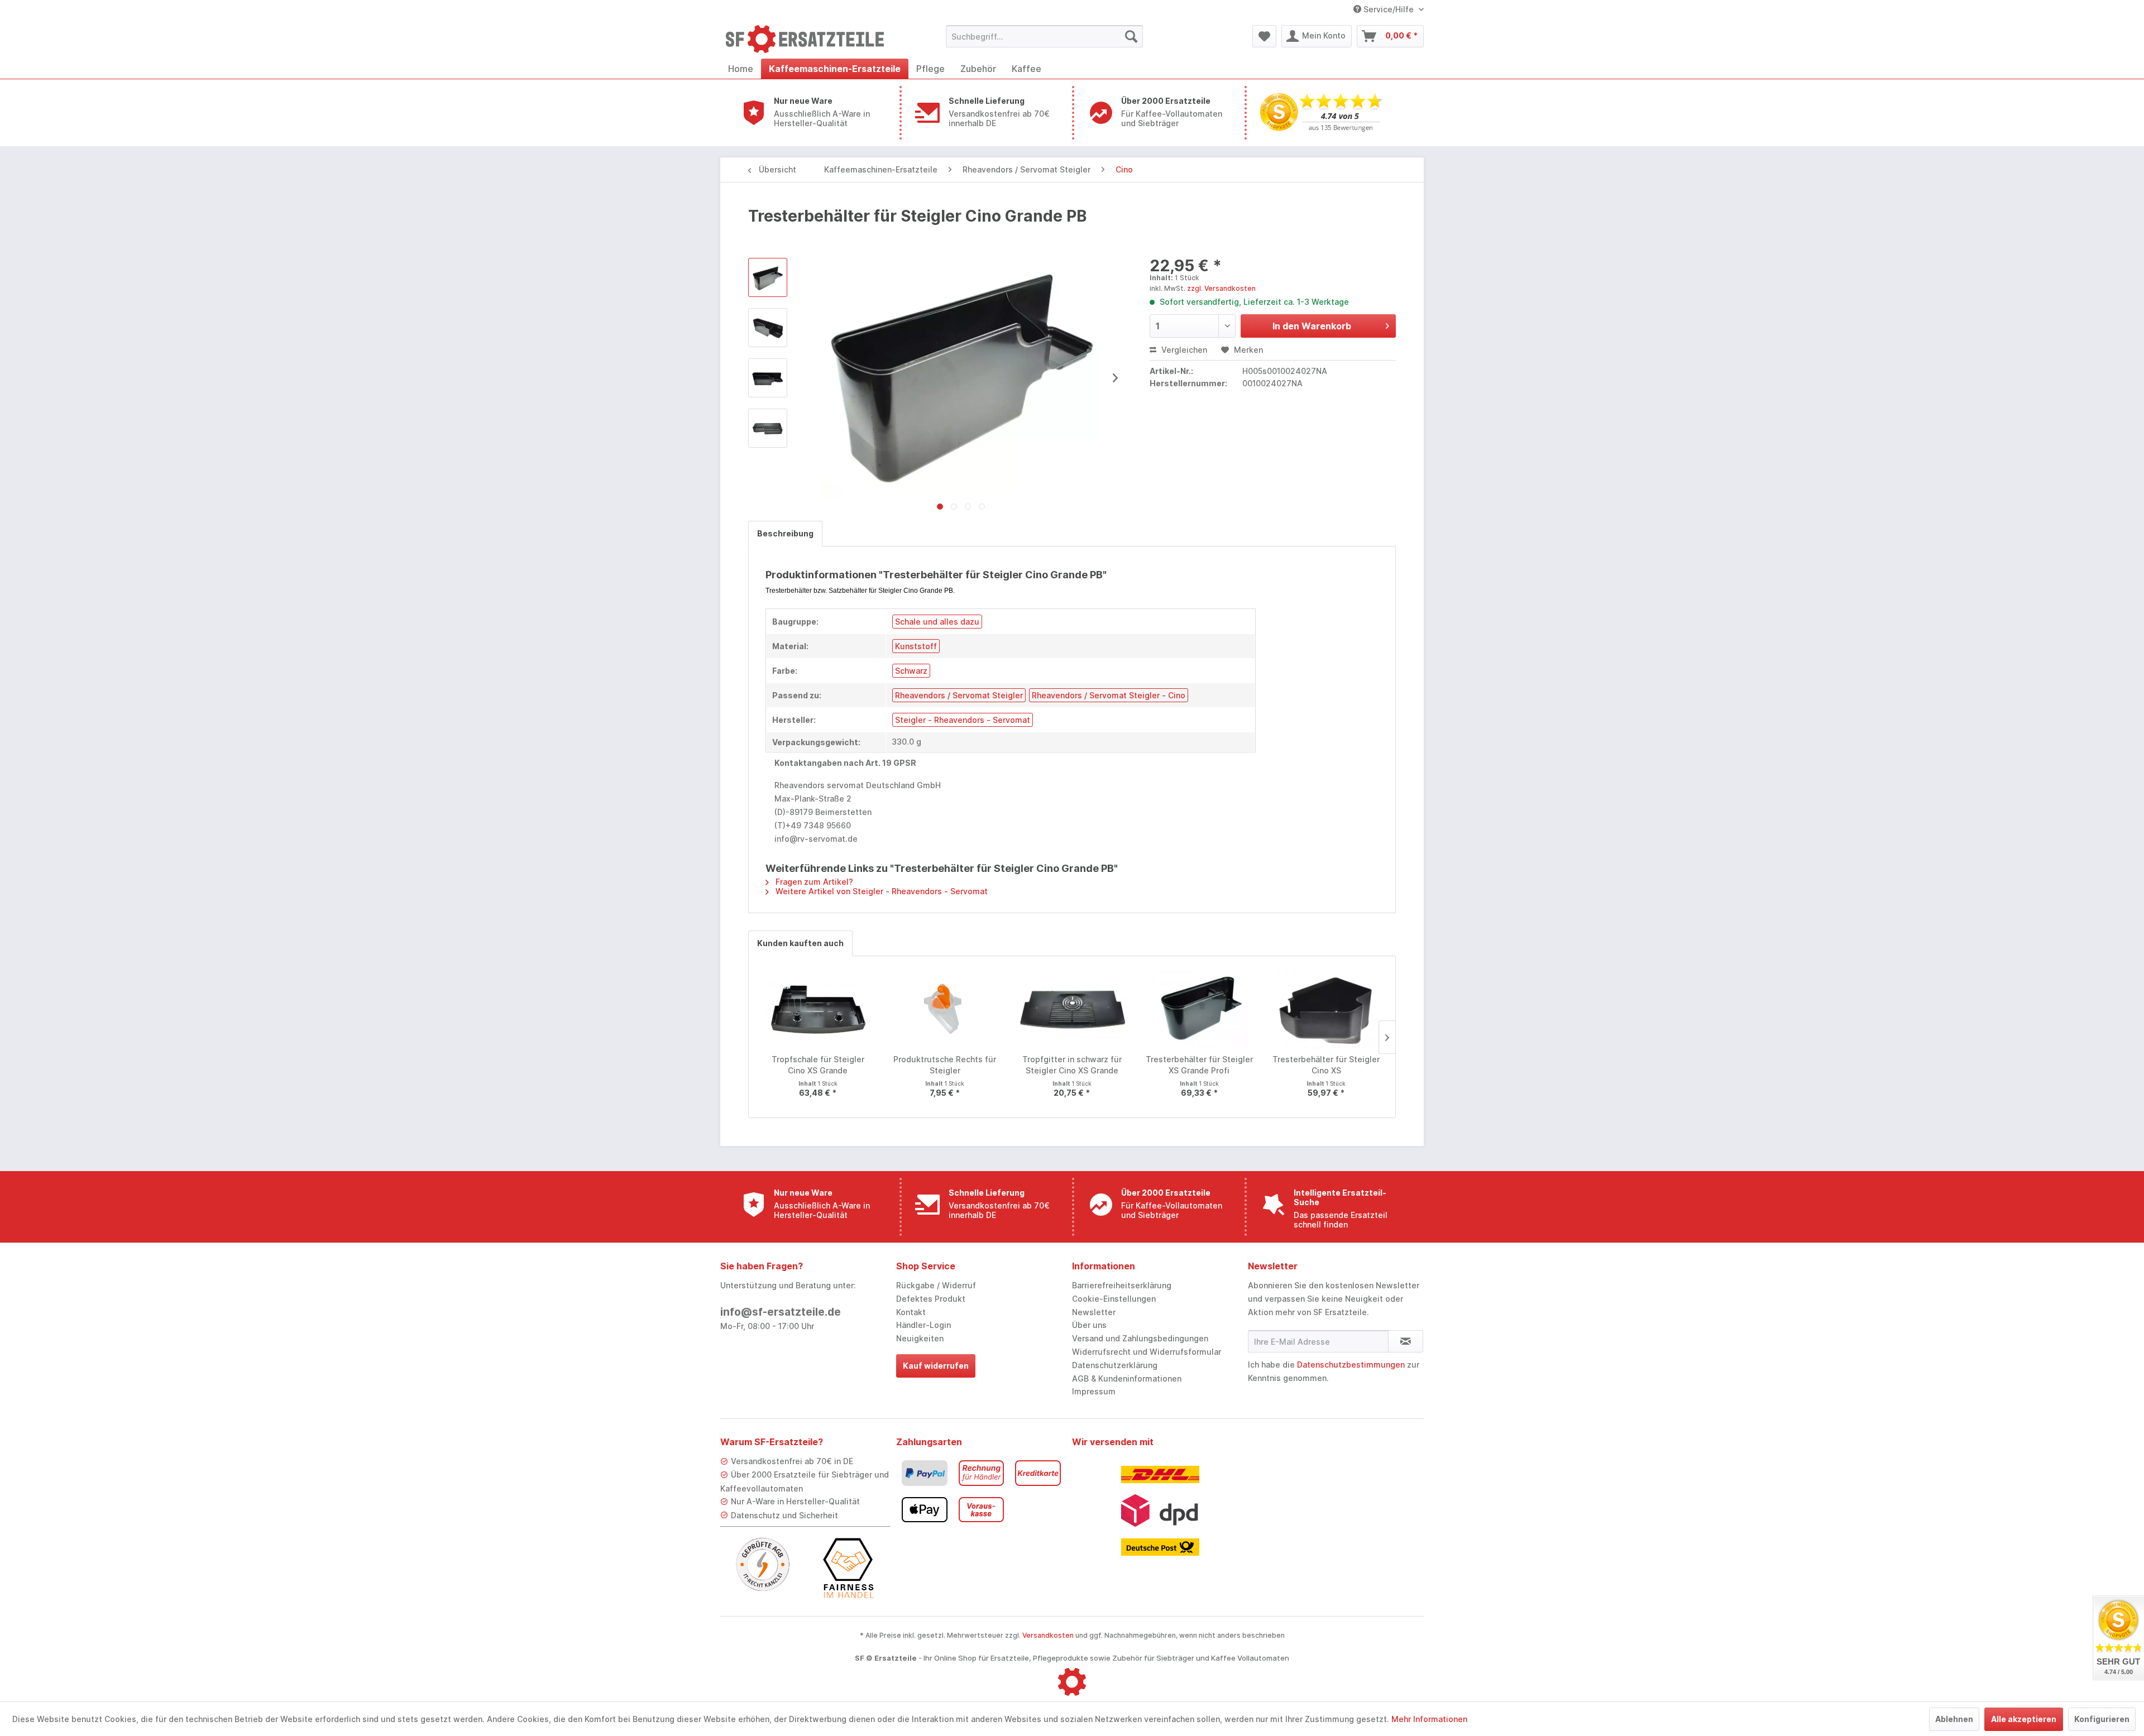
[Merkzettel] (1264, 36)
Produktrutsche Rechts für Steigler (945, 1065)
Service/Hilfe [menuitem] (1389, 9)
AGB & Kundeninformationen (1127, 1378)
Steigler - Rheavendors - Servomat (963, 720)
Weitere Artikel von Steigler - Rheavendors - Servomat (880, 891)
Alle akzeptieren (2024, 1719)
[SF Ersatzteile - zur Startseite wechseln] (810, 39)
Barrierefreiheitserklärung (1122, 1285)
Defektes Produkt (931, 1299)
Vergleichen (1183, 350)
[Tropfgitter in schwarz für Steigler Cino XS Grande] (1072, 1009)
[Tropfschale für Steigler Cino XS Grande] (818, 1009)
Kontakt (911, 1312)
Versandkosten (1048, 1635)
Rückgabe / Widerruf (936, 1285)
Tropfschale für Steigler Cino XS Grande (818, 1065)
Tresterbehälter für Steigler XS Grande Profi (1199, 1065)
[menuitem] (1044, 36)
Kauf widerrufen (936, 1366)
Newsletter (1094, 1312)
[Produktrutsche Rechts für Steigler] (945, 1009)
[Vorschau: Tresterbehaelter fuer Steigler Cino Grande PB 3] (768, 428)
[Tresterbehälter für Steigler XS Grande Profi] (1199, 1009)
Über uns (1089, 1325)
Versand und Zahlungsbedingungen (1140, 1338)
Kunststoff (916, 646)
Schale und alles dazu (937, 622)
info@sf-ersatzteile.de (781, 1312)
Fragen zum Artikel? (813, 882)
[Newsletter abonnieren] (1406, 1341)
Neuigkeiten (920, 1338)
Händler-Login (923, 1325)
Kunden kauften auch (800, 943)
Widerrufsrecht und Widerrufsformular (1147, 1352)
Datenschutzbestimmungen (1351, 1365)
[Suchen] (1131, 36)
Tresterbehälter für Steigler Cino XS (1326, 1065)
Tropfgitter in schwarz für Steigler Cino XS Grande (1072, 1065)
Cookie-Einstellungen (1114, 1299)
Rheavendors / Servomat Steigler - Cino (1109, 695)
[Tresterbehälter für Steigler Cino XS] (1326, 1009)
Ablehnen (1954, 1719)
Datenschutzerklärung (1115, 1365)
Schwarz (911, 671)
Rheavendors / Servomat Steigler (959, 695)
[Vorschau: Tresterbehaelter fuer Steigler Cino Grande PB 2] (768, 378)
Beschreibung (785, 533)
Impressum (1094, 1391)
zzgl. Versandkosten (1221, 288)
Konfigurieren (2102, 1719)
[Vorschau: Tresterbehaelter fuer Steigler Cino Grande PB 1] (768, 328)
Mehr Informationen (1429, 1719)
